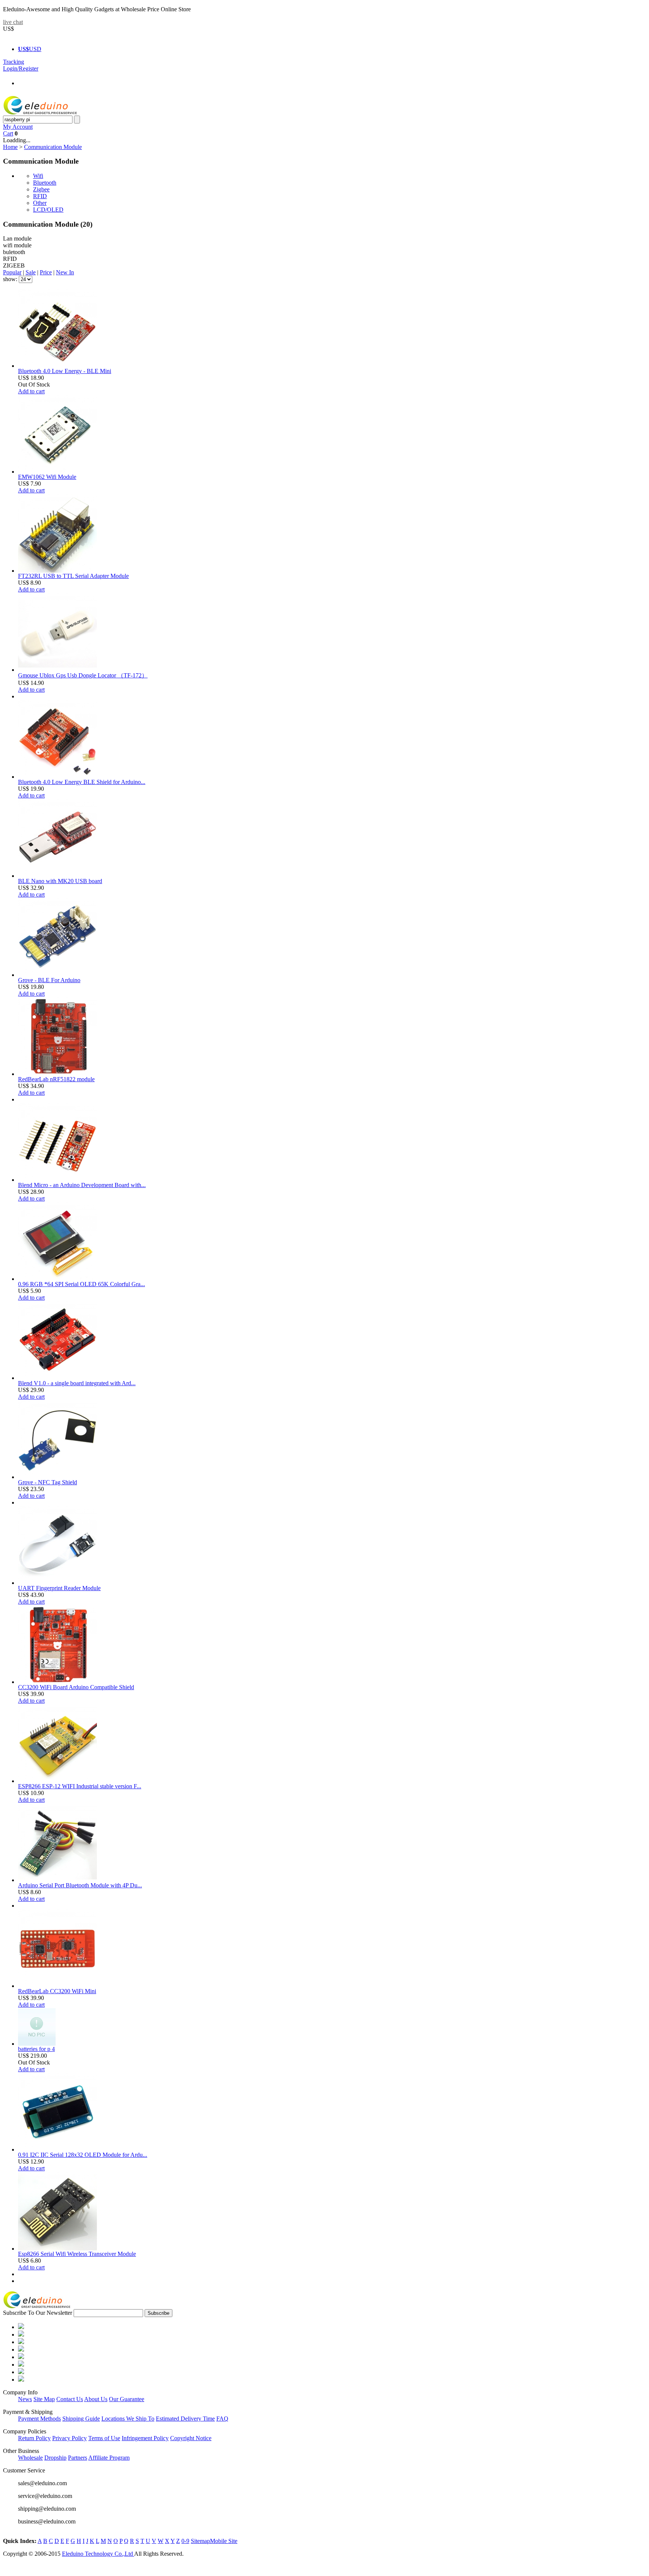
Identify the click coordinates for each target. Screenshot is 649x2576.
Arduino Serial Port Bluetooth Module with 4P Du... (80, 1885)
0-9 (185, 2541)
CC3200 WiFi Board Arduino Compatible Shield (76, 1687)
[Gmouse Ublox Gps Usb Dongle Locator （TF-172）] (57, 670)
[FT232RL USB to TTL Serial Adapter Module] (57, 571)
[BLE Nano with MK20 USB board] (57, 876)
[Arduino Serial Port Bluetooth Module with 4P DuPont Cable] (57, 1880)
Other (40, 203)
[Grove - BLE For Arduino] (57, 975)
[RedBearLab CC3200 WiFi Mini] (57, 1986)
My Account (18, 127)
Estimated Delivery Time (185, 2419)
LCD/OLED (48, 210)
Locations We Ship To (128, 2419)
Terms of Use (104, 2438)
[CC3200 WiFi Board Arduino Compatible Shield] (57, 1682)
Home (10, 147)
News (25, 2399)
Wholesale (30, 2458)
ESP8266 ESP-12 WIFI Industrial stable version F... (80, 1786)
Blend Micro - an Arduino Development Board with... (82, 1185)
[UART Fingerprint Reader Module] (57, 1583)
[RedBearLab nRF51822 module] (57, 1074)
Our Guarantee (127, 2399)
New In (65, 272)
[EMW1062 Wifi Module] (57, 472)
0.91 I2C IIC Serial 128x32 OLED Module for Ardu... (83, 2155)
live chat (13, 22)
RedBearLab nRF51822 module (56, 1079)
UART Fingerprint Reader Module (59, 1588)
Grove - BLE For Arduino (49, 980)
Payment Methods (39, 2419)
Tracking (14, 62)
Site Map (44, 2399)
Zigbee (41, 189)
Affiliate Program (109, 2458)
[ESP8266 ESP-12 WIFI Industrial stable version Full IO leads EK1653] (57, 1781)
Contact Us (70, 2399)
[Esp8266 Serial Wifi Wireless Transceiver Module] (57, 2249)
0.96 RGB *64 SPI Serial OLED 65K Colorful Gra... (82, 1284)
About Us (96, 2399)
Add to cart (31, 391)
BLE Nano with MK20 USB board (60, 881)
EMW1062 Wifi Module (47, 477)
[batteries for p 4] (37, 2044)
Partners (78, 2458)
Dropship (55, 2458)
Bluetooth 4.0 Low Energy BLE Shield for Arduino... (82, 782)
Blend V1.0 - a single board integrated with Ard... (77, 1383)
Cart (8, 133)
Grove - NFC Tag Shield (48, 1482)
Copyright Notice (191, 2438)
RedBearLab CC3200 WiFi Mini (57, 1991)
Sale (31, 272)
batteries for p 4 (36, 2049)
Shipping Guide (81, 2419)
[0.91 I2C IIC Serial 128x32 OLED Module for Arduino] (57, 2149)
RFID (40, 196)
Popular (12, 272)
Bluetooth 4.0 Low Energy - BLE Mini (65, 371)
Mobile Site (224, 2541)
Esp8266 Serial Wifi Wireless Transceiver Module (77, 2254)
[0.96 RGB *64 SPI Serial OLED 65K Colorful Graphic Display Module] (57, 1279)
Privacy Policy (69, 2438)
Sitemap (200, 2541)
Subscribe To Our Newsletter (38, 2313)
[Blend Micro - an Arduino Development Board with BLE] (57, 1180)
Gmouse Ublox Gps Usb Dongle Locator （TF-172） (83, 675)
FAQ (222, 2419)
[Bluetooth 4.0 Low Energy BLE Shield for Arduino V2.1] (57, 777)
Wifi (38, 176)
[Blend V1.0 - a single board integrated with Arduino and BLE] (57, 1378)
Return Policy (34, 2438)
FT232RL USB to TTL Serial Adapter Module (73, 576)
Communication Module (53, 147)
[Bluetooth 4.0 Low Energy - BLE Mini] (57, 366)
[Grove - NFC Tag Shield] (57, 1477)
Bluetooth (45, 183)
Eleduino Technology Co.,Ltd (98, 2554)
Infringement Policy (145, 2438)
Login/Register (21, 68)
